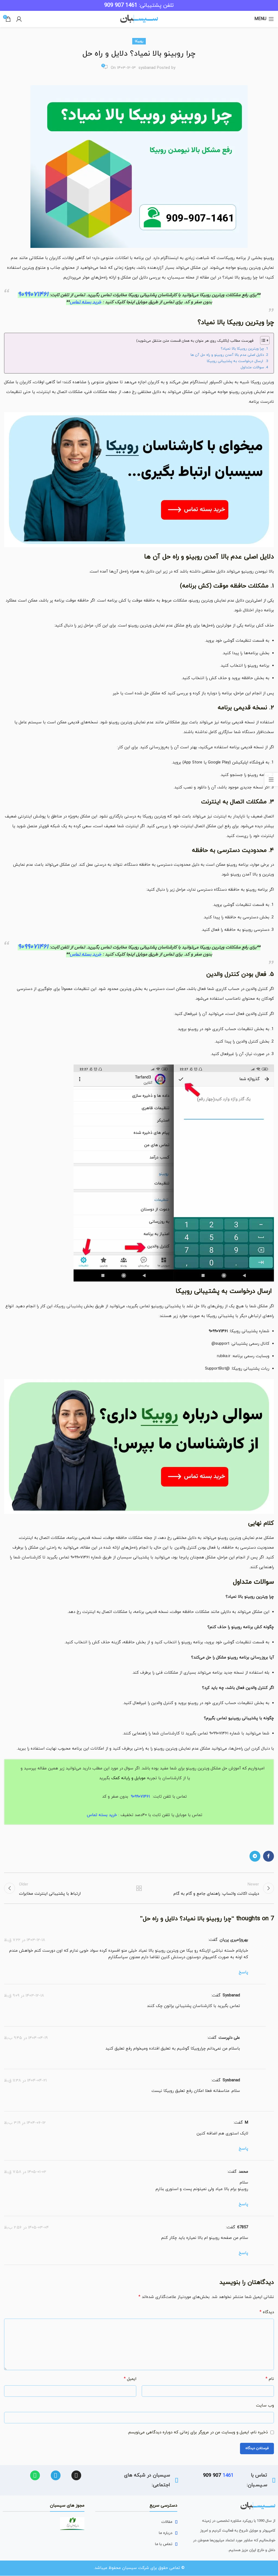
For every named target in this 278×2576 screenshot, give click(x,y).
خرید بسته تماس (86, 302)
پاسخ (243, 1972)
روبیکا (139, 41)
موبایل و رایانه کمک (128, 1778)
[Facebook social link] (268, 1856)
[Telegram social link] (255, 1856)
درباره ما (166, 2533)
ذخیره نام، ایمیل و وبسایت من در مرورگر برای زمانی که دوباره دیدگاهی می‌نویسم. (198, 2432)
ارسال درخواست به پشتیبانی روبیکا (236, 361)
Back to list (139, 1888)
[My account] (19, 19)
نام (270, 2379)
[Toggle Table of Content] (262, 340)
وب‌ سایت (265, 2406)
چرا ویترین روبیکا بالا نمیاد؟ (242, 349)
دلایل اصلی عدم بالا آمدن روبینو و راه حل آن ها (227, 355)
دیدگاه (267, 2312)
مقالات (167, 2522)
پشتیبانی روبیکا (142, 295)
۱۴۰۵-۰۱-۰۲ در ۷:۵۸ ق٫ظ (25, 2172)
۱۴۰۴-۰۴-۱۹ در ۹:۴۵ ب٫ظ (26, 2038)
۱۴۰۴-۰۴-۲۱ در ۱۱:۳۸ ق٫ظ (25, 2080)
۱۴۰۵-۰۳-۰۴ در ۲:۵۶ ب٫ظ (26, 2227)
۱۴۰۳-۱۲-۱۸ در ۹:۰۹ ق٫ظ (24, 1995)
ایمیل (130, 2379)
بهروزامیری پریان (234, 1940)
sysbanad (147, 68)
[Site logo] (139, 19)
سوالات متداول (252, 367)
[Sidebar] (271, 779)
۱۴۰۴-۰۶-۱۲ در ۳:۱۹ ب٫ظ (25, 2123)
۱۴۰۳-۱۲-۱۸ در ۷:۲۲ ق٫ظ (25, 1940)
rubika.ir (224, 1356)
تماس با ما (164, 2544)
